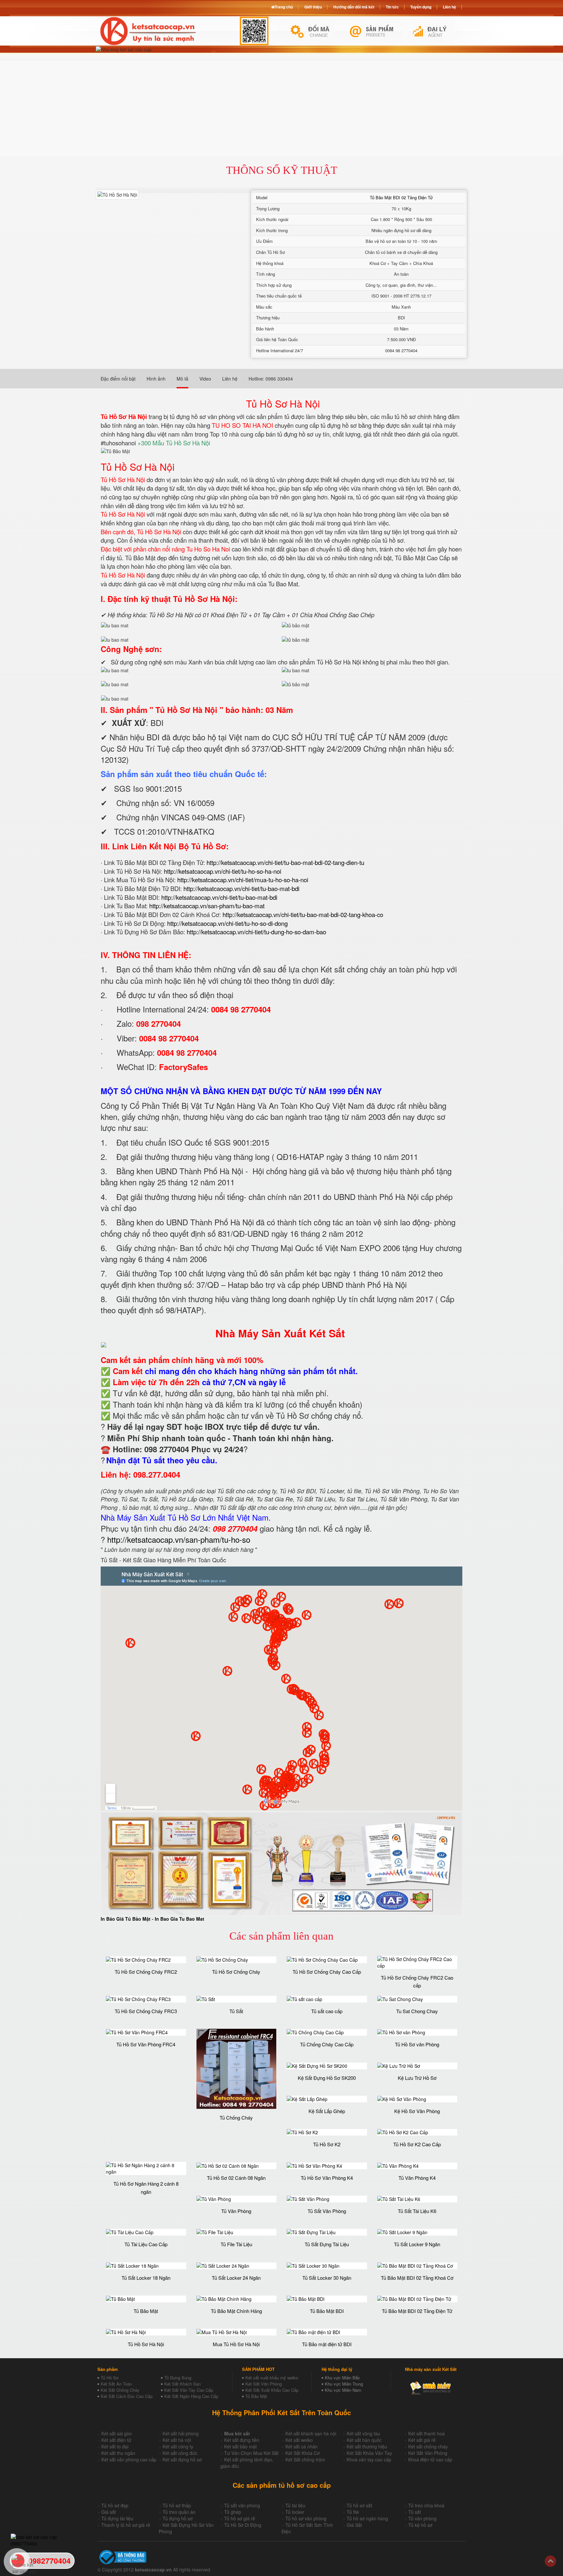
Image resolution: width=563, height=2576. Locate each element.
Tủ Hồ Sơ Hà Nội (146, 2344)
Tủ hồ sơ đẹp (115, 2505)
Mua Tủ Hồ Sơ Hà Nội (236, 2344)
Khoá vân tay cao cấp (369, 2459)
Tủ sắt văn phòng (242, 2505)
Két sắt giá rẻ (422, 2440)
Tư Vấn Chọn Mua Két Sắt (251, 2453)
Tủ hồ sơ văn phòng (306, 2518)
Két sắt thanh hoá (426, 2433)
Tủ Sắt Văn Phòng (327, 2211)
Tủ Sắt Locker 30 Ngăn (327, 2278)
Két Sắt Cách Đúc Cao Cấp (127, 2396)
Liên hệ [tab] (230, 379)
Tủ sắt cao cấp (327, 2011)
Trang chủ (284, 7)
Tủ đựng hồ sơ (178, 2518)
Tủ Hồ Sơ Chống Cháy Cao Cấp (327, 1972)
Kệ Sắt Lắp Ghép (327, 2111)
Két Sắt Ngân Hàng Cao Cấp (191, 2396)
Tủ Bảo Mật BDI (327, 2311)
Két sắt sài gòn (117, 2433)
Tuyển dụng (421, 7)
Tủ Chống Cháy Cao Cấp (327, 2044)
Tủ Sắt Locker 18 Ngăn (146, 2278)
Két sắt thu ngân (118, 2453)
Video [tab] (205, 379)
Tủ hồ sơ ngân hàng (367, 2518)
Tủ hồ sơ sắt (359, 2505)
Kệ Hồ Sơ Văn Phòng (417, 2111)
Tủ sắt (415, 2512)
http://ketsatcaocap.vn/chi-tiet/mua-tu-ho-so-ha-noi (243, 880)
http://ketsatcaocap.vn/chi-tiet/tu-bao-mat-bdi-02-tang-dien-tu (285, 862)
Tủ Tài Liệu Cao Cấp (146, 2244)
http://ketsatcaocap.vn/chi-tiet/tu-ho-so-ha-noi (223, 871)
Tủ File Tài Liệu (236, 2244)
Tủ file (353, 2512)
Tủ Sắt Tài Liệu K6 (417, 2211)
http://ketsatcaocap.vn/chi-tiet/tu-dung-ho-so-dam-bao (256, 932)
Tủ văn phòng (422, 2518)
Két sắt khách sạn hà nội (311, 2433)
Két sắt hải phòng (181, 2433)
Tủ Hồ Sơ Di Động (243, 2525)
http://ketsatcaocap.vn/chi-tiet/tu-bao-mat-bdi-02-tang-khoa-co (303, 914)
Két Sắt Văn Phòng (264, 2384)
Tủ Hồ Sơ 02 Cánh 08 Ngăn (236, 2178)
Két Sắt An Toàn (116, 2384)
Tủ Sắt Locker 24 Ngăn (236, 2278)
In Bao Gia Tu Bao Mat (180, 1919)
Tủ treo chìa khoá (426, 2505)
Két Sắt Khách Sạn (182, 2384)
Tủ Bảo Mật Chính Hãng (236, 2311)
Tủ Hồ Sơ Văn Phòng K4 (327, 2178)
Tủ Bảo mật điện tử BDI (327, 2344)
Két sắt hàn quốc (364, 2440)
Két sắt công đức (180, 2453)
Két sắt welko (299, 2440)
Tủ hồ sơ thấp (177, 2505)
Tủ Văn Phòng (236, 2211)
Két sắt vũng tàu (363, 2433)
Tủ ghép (233, 2512)
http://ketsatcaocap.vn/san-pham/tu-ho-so (179, 1539)
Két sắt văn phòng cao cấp (129, 2459)
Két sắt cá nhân (302, 2446)
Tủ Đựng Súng (178, 2378)
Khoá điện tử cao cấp (430, 2459)
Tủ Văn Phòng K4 (417, 2178)
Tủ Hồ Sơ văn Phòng (417, 2044)
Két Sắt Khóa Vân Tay (369, 2453)
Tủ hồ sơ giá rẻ (240, 2518)
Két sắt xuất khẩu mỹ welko (272, 2378)
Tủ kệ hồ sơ (420, 2525)
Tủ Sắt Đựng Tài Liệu (327, 2244)
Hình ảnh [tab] (156, 379)
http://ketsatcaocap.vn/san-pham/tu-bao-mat (207, 906)
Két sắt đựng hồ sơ (182, 2459)
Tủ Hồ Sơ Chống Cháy (236, 1972)
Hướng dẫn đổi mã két (354, 7)
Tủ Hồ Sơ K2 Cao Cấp (417, 2144)
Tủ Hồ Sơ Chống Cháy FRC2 (146, 1972)
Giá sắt (109, 2512)
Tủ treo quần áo (179, 2512)
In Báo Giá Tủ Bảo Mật (126, 1919)
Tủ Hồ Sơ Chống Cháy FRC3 (146, 2011)
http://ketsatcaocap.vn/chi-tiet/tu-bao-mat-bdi (241, 888)
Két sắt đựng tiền (242, 2440)
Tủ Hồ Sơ (109, 2378)
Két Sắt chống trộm (305, 2459)
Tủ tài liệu (295, 2505)
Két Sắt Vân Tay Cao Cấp (189, 2390)
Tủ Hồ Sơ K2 (327, 2144)
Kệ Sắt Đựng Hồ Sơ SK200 (327, 2078)
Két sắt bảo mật (240, 2446)
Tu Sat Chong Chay (417, 2011)
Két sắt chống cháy (428, 2446)
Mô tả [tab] (182, 379)
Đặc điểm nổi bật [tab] (118, 379)
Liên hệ (449, 7)
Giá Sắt (354, 2525)
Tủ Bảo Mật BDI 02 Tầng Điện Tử (401, 197)
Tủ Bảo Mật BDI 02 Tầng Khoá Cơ (417, 2278)
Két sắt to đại (115, 2446)
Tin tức (392, 7)
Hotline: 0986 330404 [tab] (271, 379)
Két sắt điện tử (116, 2440)
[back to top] (550, 2561)
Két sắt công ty (178, 2446)
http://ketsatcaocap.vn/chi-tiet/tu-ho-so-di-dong (227, 923)
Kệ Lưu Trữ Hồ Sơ (417, 2078)
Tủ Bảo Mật (146, 2311)
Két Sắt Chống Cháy (120, 2390)
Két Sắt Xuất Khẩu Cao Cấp (272, 2390)
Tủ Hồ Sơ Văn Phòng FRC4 (146, 2044)
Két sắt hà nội (177, 2440)
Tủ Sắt (236, 2011)
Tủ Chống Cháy (236, 2117)
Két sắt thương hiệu (367, 2446)
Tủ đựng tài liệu (117, 2518)
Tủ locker (295, 2512)
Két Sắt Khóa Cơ (303, 2453)
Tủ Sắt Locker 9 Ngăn (417, 2244)
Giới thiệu (313, 7)
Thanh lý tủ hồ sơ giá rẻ (126, 2525)
